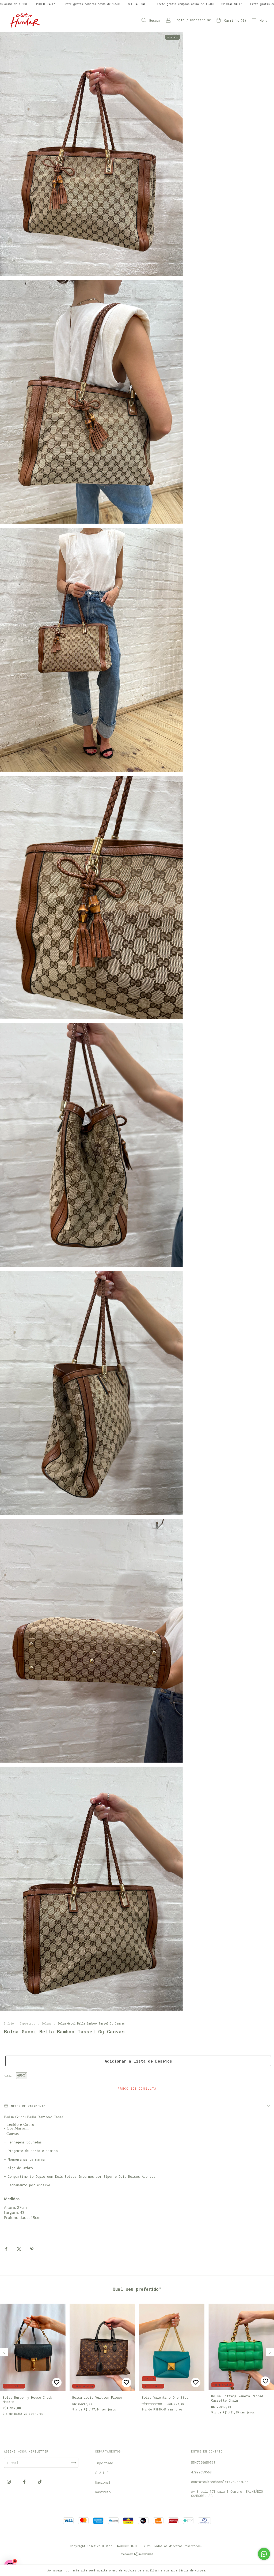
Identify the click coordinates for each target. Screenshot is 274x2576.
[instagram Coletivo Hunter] (10, 2482)
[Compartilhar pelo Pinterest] (32, 2249)
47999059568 (201, 2472)
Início (9, 2024)
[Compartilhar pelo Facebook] (7, 2249)
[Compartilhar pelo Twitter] (20, 2249)
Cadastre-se (200, 20)
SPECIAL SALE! (34, 4)
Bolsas (46, 2024)
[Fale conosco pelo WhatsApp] (264, 2554)
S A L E (102, 2473)
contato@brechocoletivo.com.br (220, 2482)
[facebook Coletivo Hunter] (25, 2482)
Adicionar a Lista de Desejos (138, 2061)
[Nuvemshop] (137, 2554)
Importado (28, 2024)
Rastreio (103, 2492)
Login (180, 20)
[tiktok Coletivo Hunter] (40, 2482)
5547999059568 (203, 2462)
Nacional (103, 2482)
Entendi (218, 2570)
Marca (8, 2076)
